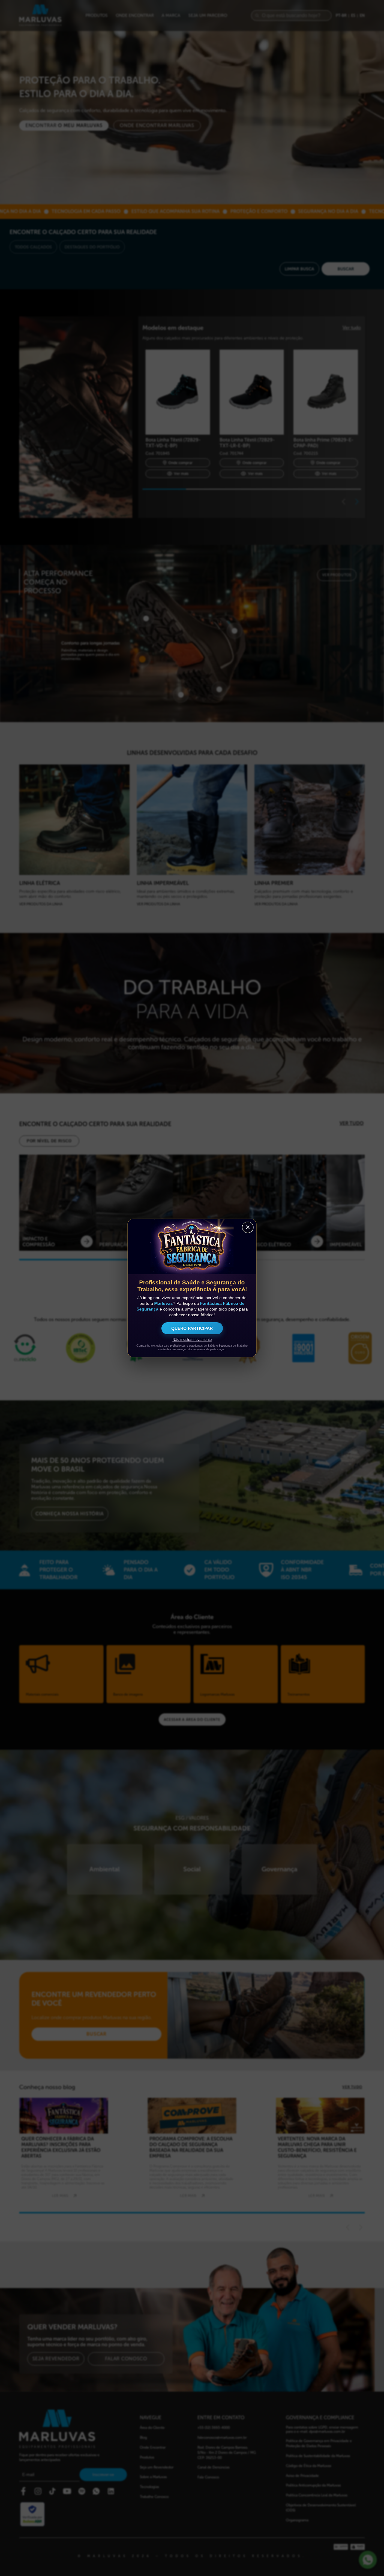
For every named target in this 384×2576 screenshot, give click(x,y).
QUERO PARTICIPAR (192, 1328)
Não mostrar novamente (192, 1340)
